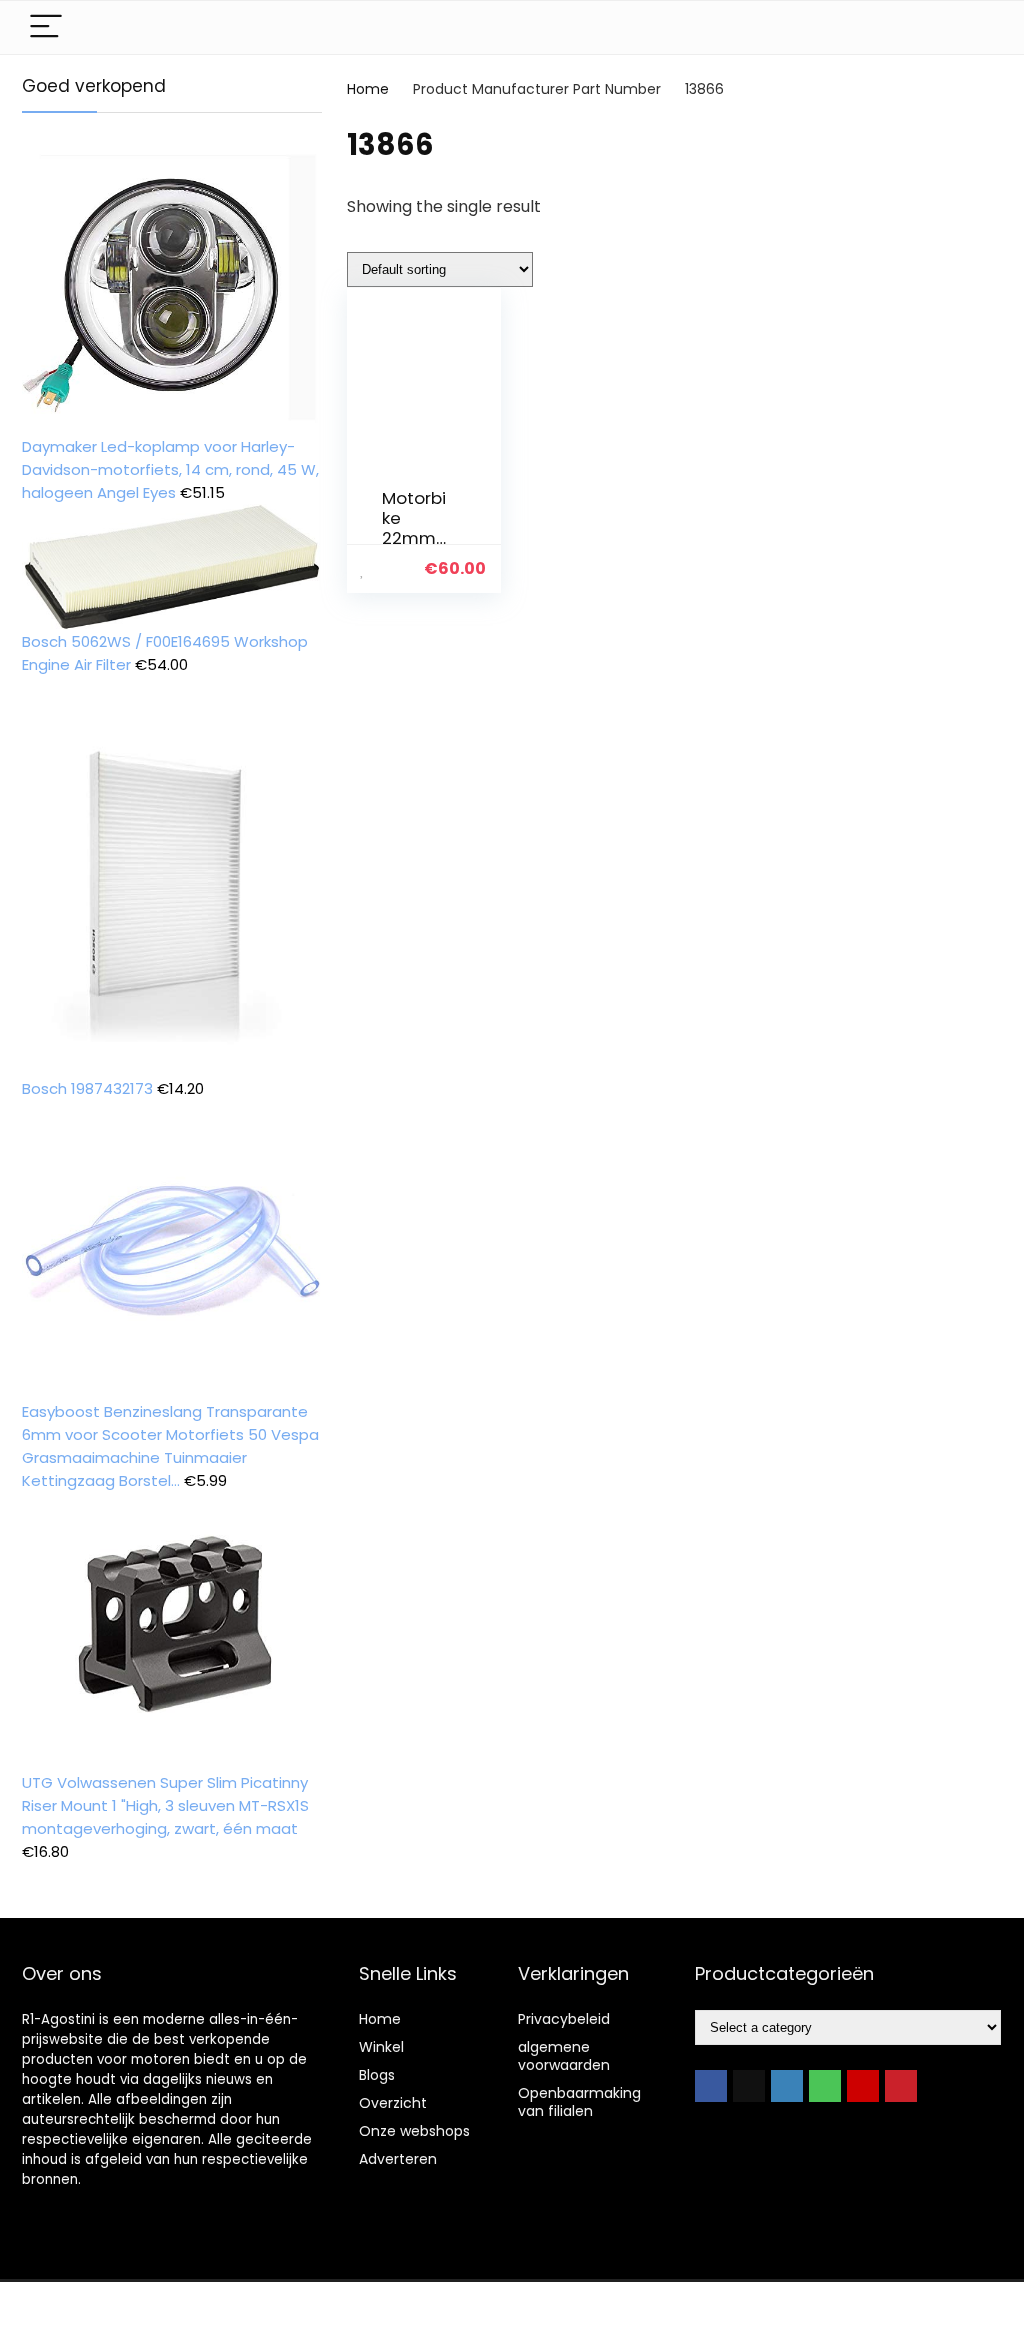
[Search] (971, 27)
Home (368, 89)
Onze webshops (414, 2131)
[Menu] (46, 27)
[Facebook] (711, 2086)
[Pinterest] (901, 2086)
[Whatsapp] (825, 2086)
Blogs (377, 2075)
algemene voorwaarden (564, 2056)
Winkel (381, 2047)
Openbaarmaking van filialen (579, 2102)
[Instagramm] (787, 2086)
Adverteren (398, 2159)
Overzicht (393, 2103)
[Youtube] (863, 2086)
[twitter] (749, 2086)
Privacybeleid (564, 2019)
